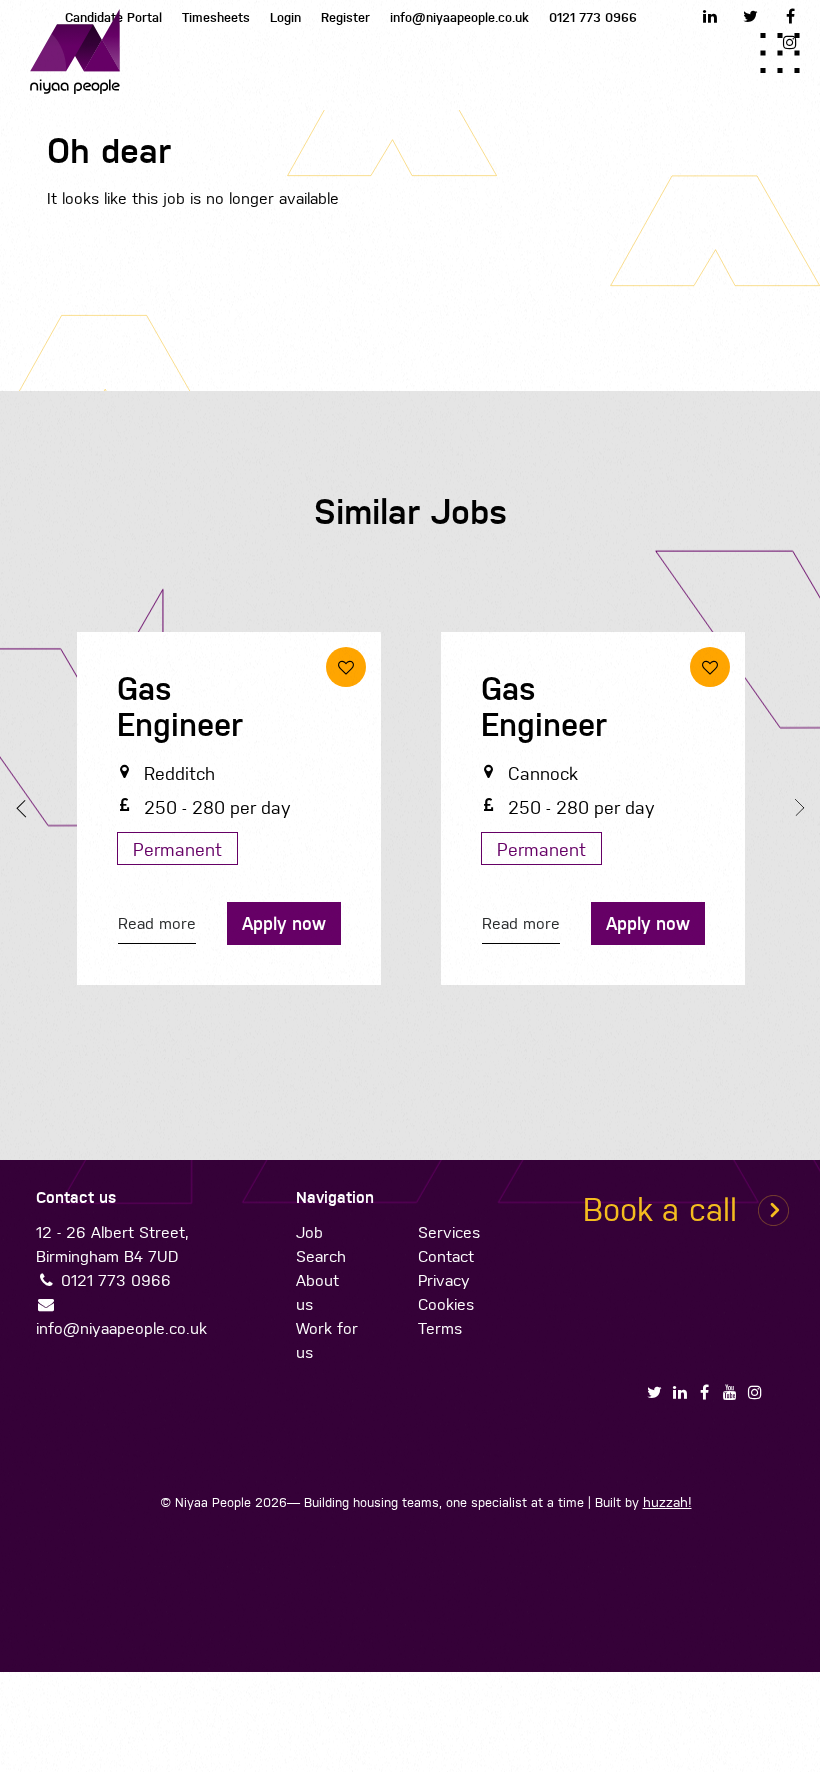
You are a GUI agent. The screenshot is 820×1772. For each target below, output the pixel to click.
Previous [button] (25, 809)
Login (285, 17)
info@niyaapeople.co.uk (459, 17)
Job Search (320, 1244)
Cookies (445, 1304)
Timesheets (216, 17)
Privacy (443, 1280)
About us (316, 1292)
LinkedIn (710, 16)
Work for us (326, 1340)
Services (448, 1232)
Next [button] (795, 808)
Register (345, 17)
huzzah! (666, 1502)
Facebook (790, 16)
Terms (439, 1328)
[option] (229, 813)
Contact (445, 1256)
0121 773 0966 (593, 17)
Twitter (750, 16)
